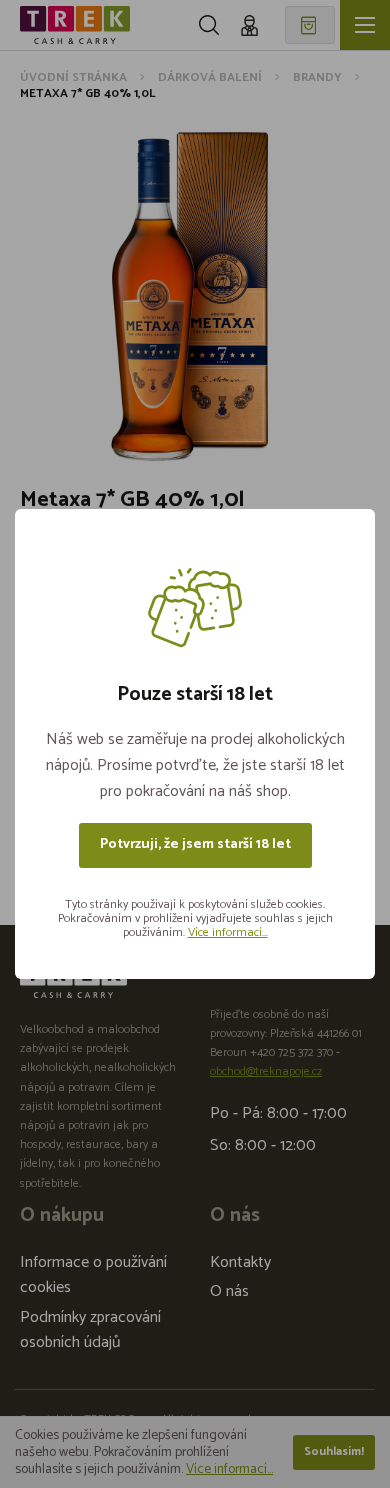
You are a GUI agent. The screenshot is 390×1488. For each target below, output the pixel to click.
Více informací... (228, 932)
